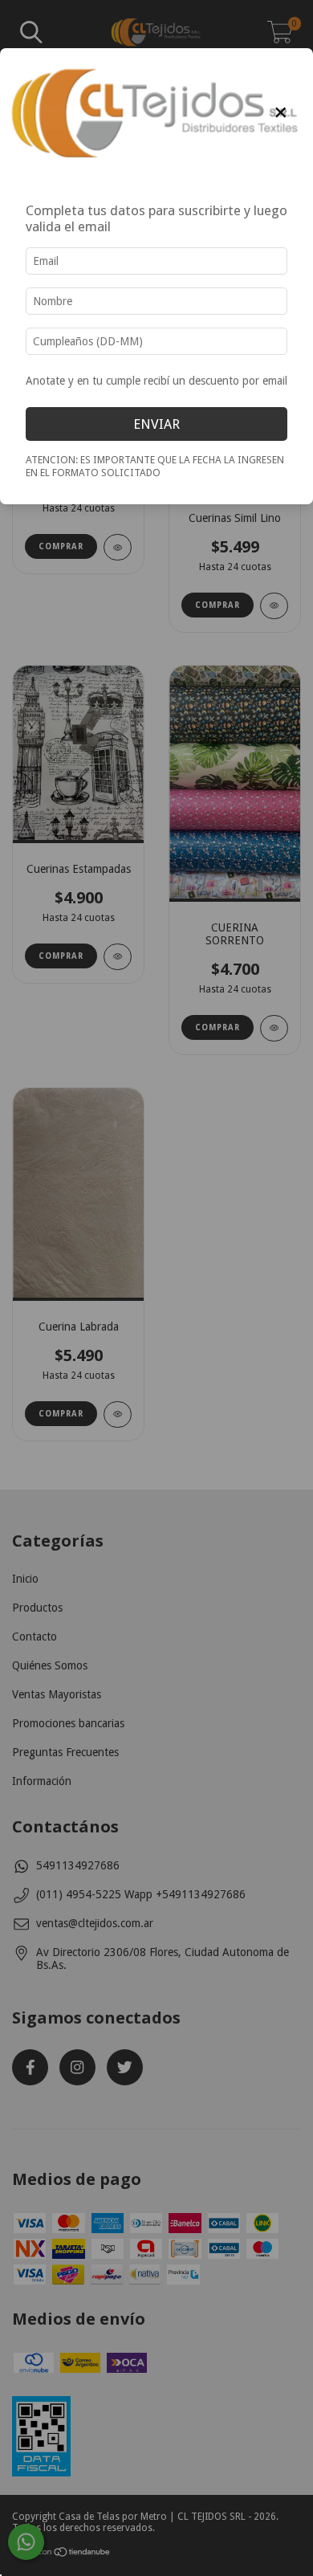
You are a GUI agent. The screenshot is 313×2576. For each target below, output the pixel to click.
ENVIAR (156, 424)
